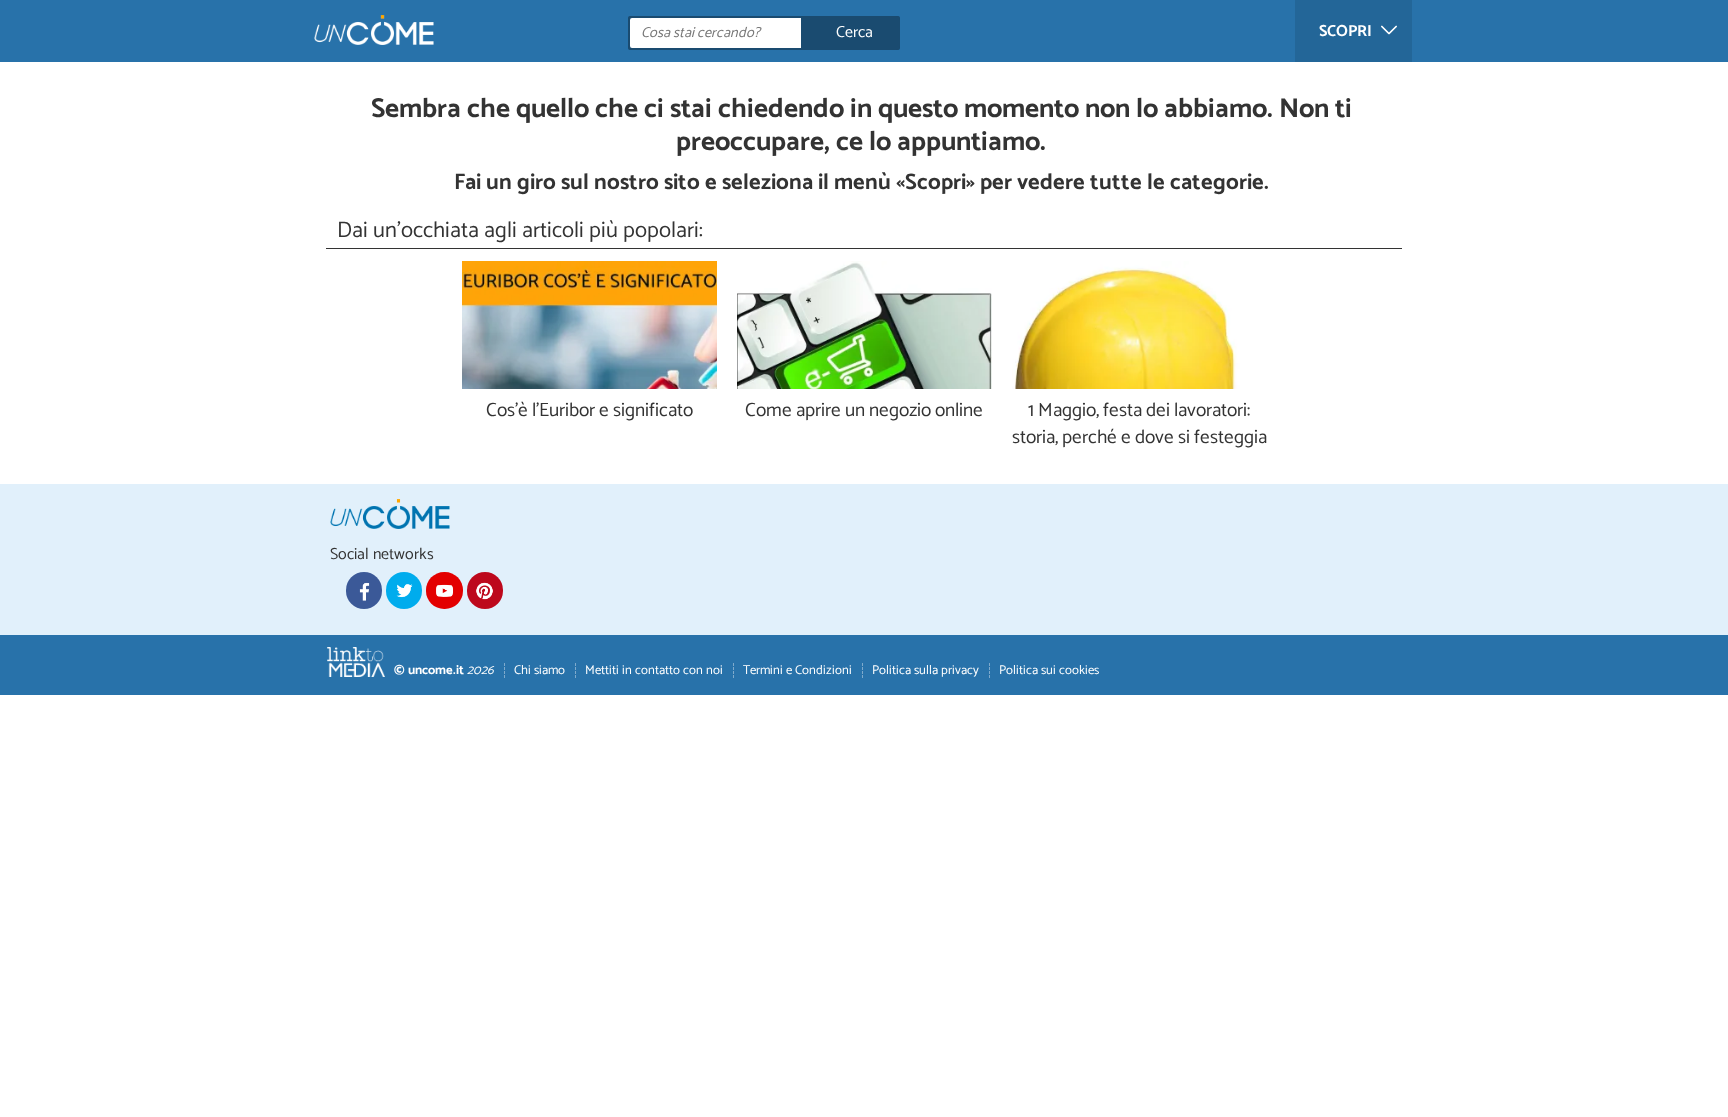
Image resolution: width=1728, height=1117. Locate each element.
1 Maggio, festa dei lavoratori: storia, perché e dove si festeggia (1139, 425)
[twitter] (404, 590)
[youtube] (444, 590)
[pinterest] (485, 590)
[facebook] (364, 590)
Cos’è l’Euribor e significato (589, 411)
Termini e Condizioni (797, 670)
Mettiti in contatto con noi (654, 670)
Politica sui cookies (1049, 670)
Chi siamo (539, 670)
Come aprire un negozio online (864, 411)
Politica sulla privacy (925, 670)
